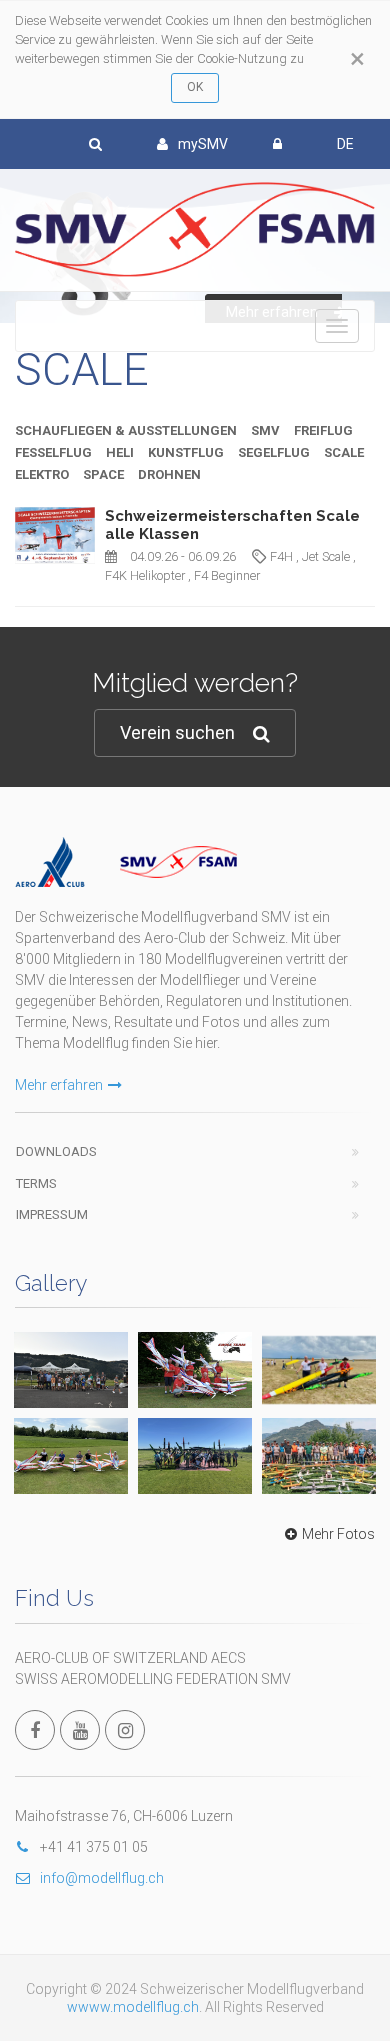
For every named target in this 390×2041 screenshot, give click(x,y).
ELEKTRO (42, 474)
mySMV (203, 144)
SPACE (103, 474)
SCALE (344, 452)
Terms (36, 1183)
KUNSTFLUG (186, 452)
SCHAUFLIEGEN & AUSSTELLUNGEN (126, 430)
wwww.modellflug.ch (133, 2007)
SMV (265, 430)
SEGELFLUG (274, 452)
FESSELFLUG (53, 452)
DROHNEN (169, 474)
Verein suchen (177, 732)
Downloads (56, 1151)
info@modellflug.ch (102, 1878)
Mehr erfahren (59, 1085)
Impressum (52, 1214)
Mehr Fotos (338, 1534)
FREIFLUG (323, 430)
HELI (120, 452)
